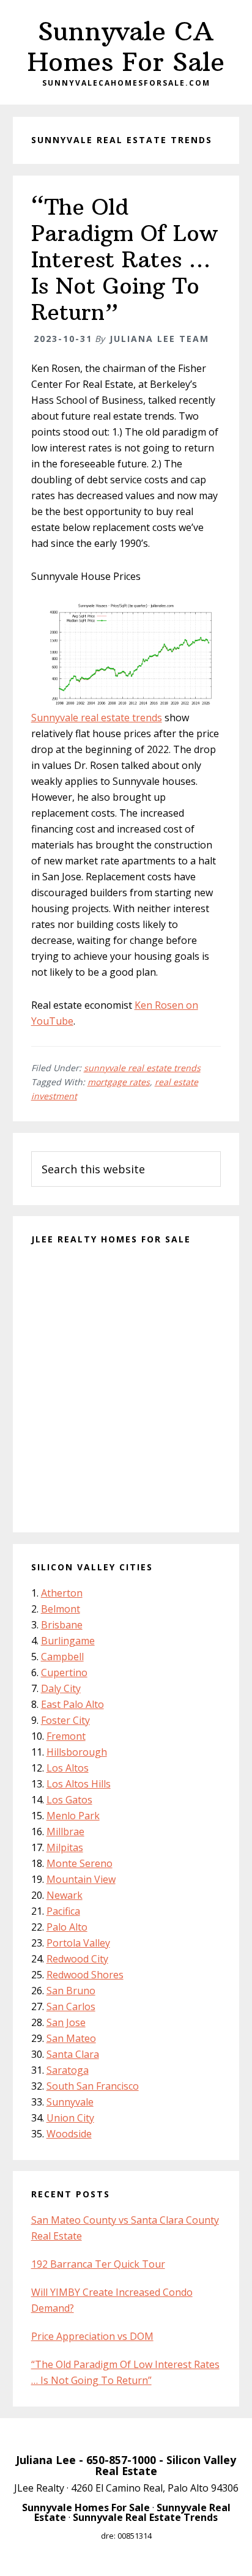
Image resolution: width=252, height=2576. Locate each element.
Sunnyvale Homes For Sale (86, 2507)
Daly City (61, 1688)
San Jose (66, 2022)
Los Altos (68, 1768)
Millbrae (65, 1832)
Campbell (62, 1657)
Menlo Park (73, 1816)
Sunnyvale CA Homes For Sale (126, 46)
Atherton (62, 1593)
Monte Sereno (80, 1863)
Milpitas (65, 1847)
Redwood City (77, 1959)
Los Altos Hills (79, 1784)
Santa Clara (73, 2054)
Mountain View (81, 1879)
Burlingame (68, 1641)
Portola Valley (78, 1943)
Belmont (61, 1609)
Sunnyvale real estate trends (97, 718)
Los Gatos (69, 1800)
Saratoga (68, 2070)
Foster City (65, 1720)
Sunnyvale (70, 2102)
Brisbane (62, 1625)
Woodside (69, 2134)
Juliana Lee (46, 2460)
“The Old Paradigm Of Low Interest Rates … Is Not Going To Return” (124, 260)
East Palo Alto (72, 1704)
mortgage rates (119, 1082)
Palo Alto (67, 1927)
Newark (65, 1895)
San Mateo (71, 2038)
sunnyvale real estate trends (142, 1068)
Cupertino (64, 1672)
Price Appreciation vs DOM (92, 2336)
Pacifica (63, 1911)
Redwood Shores (85, 1975)
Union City (70, 2118)
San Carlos (71, 2006)
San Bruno (71, 1991)
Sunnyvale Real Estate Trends (145, 2517)
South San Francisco (93, 2086)
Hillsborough (77, 1752)
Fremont (66, 1736)
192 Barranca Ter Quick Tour (98, 2264)
